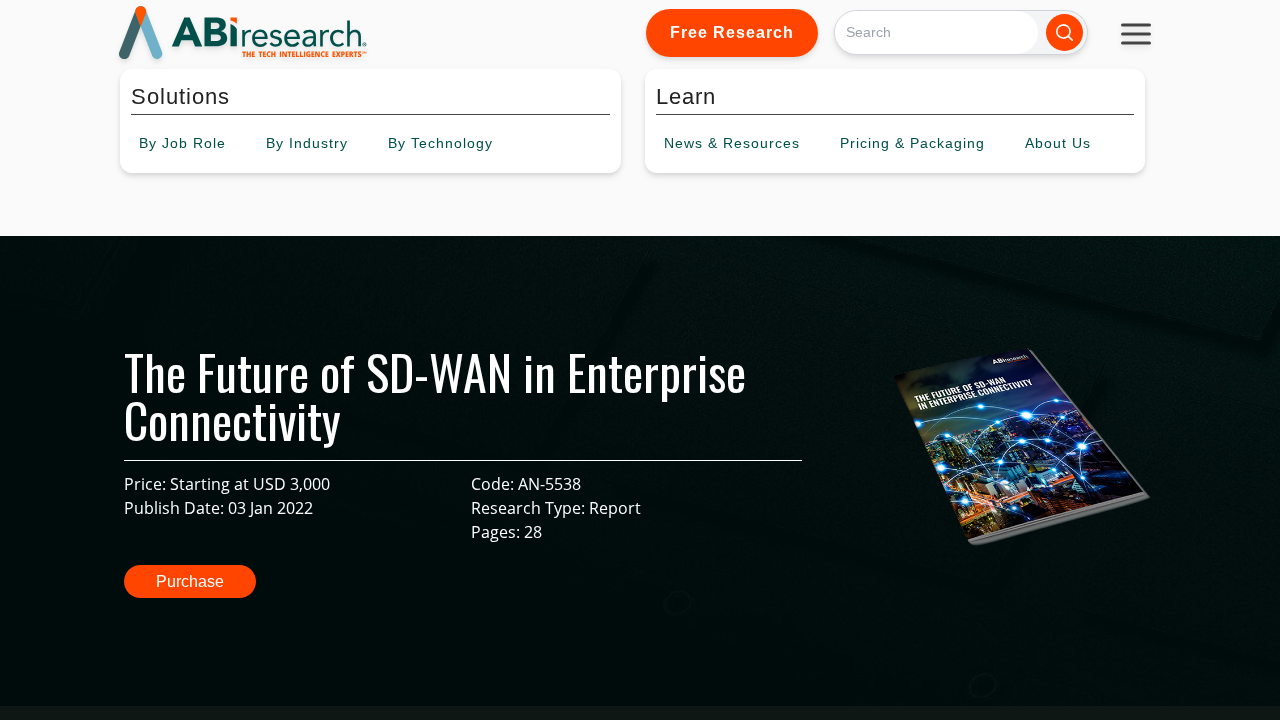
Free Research (732, 32)
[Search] (1064, 32)
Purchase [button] (190, 581)
